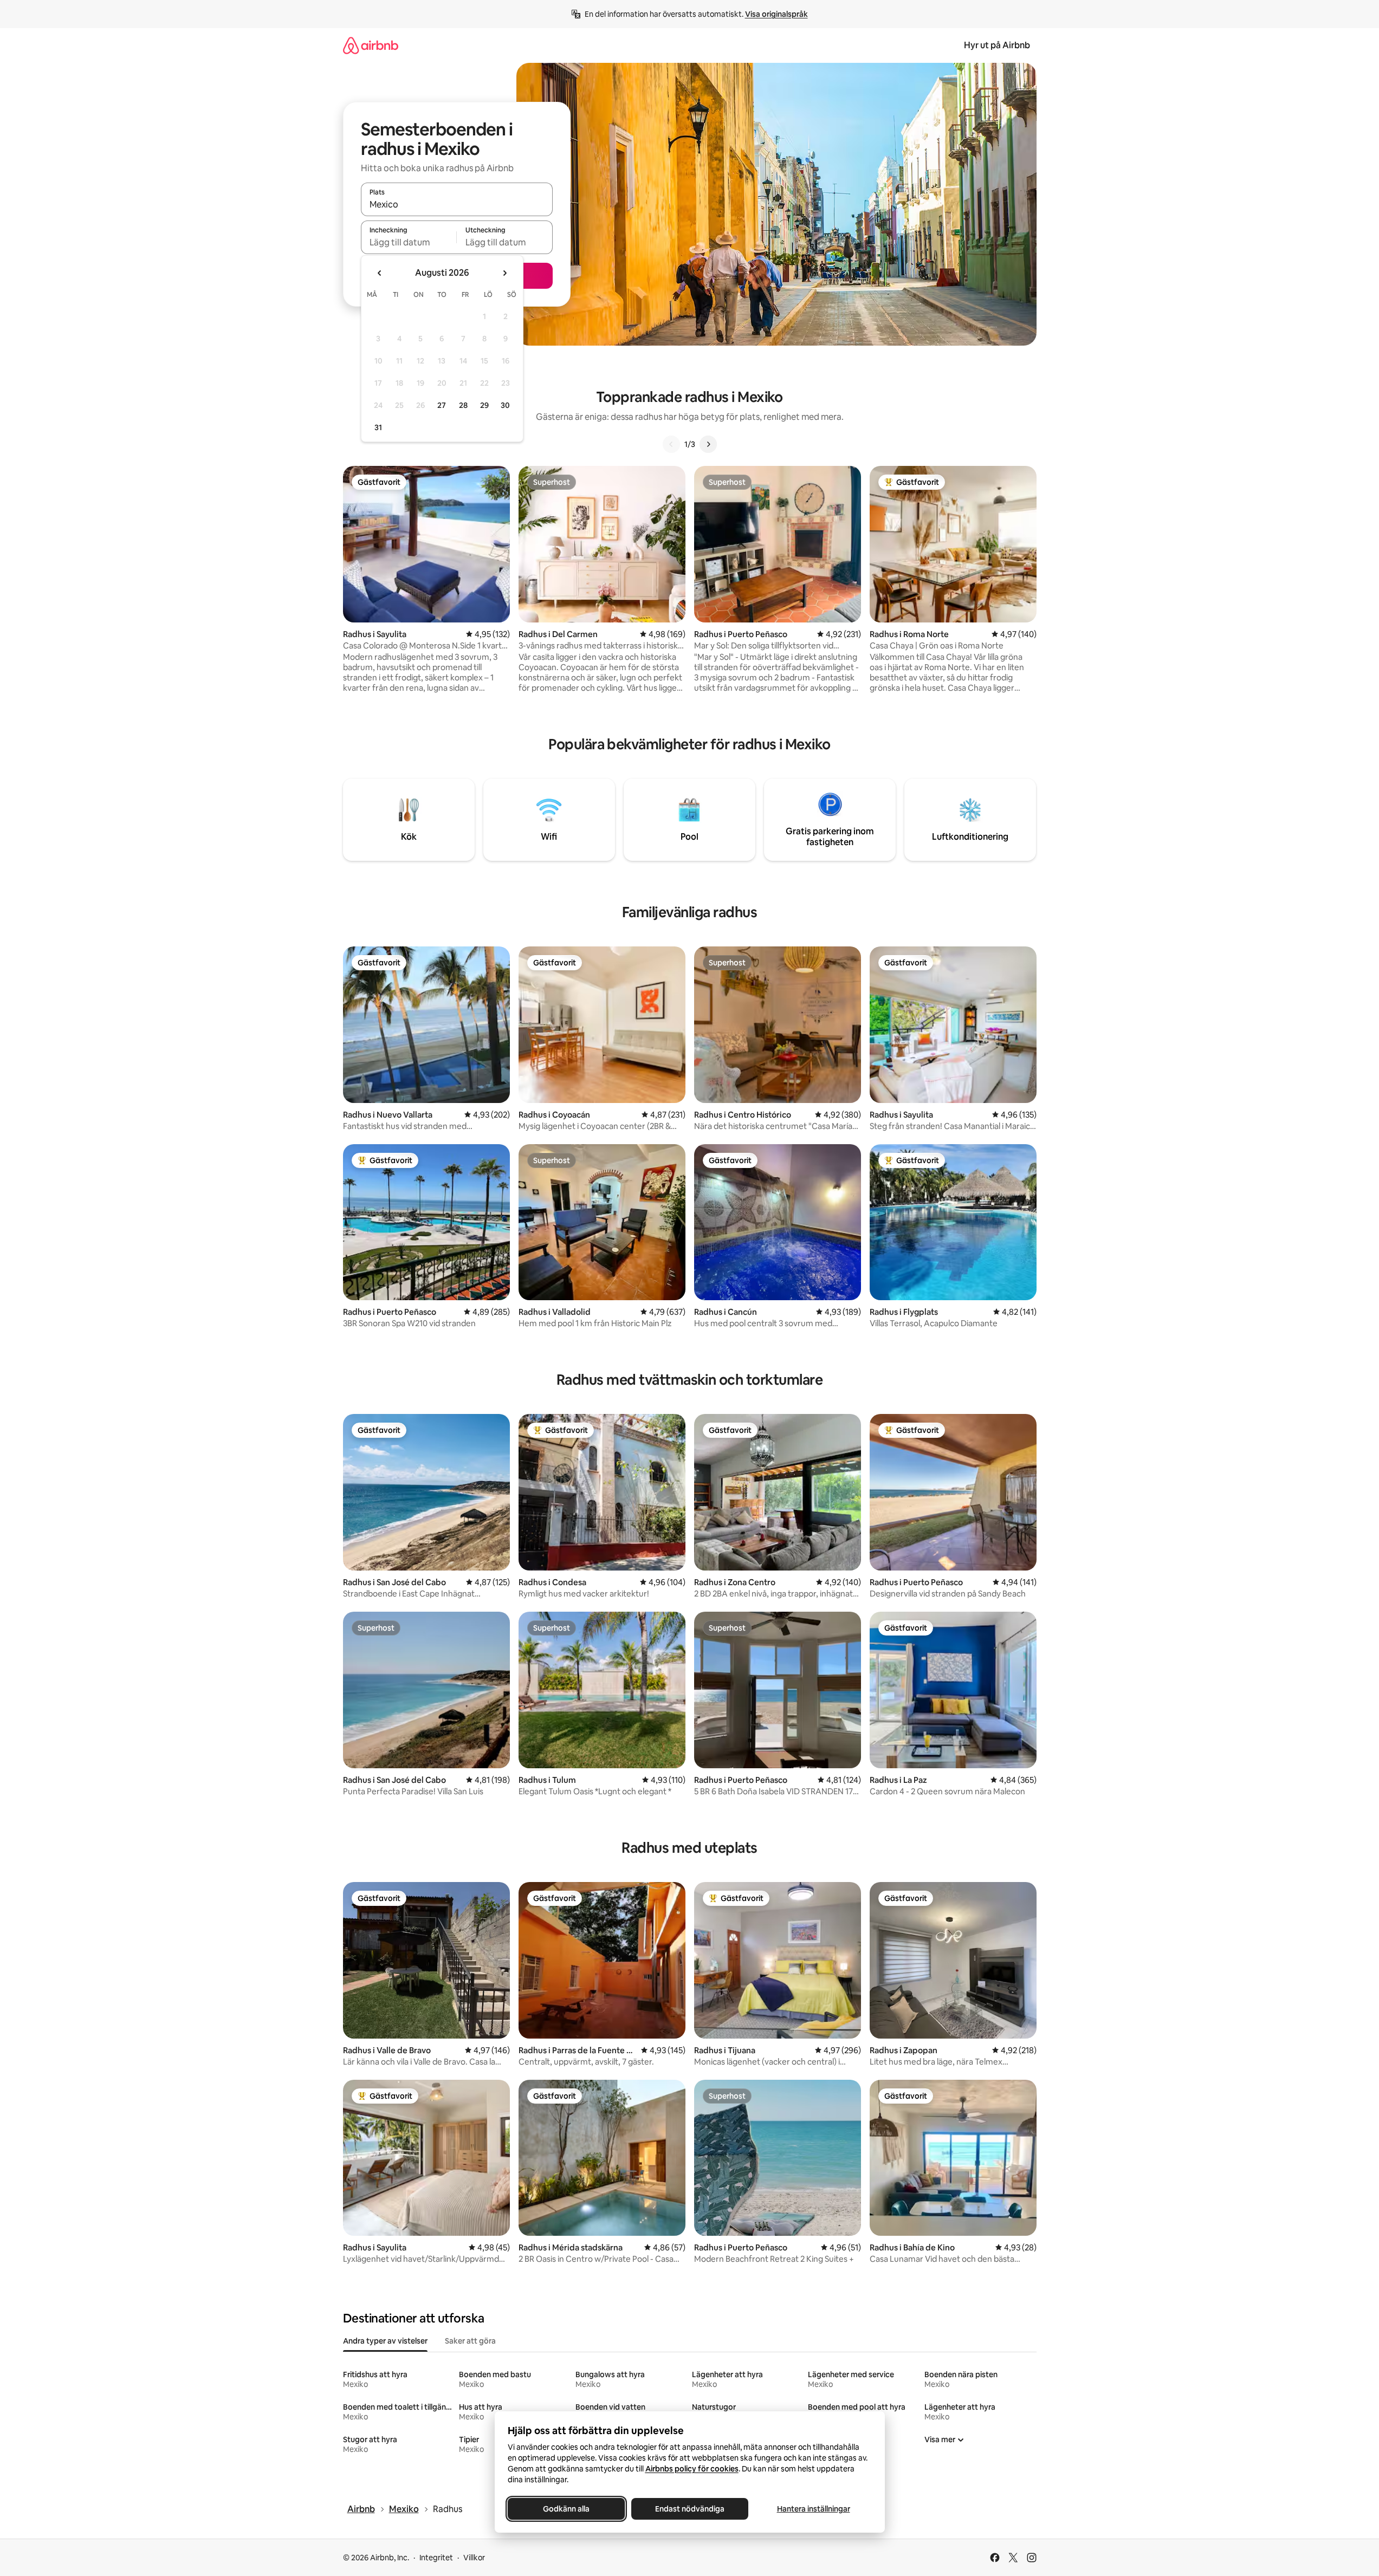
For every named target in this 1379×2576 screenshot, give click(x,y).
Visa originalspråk (776, 14)
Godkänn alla (566, 2509)
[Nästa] (708, 444)
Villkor (474, 2558)
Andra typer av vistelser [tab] (385, 2341)
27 (442, 405)
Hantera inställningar (813, 2509)
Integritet (436, 2558)
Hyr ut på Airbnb (997, 45)
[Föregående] (671, 444)
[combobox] (457, 204)
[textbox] (409, 242)
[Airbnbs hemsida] (371, 45)
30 (505, 405)
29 (484, 405)
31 (378, 427)
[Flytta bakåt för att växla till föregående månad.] (380, 273)
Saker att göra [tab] (470, 2341)
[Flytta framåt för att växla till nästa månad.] (504, 273)
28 (463, 405)
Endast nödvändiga (690, 2509)
